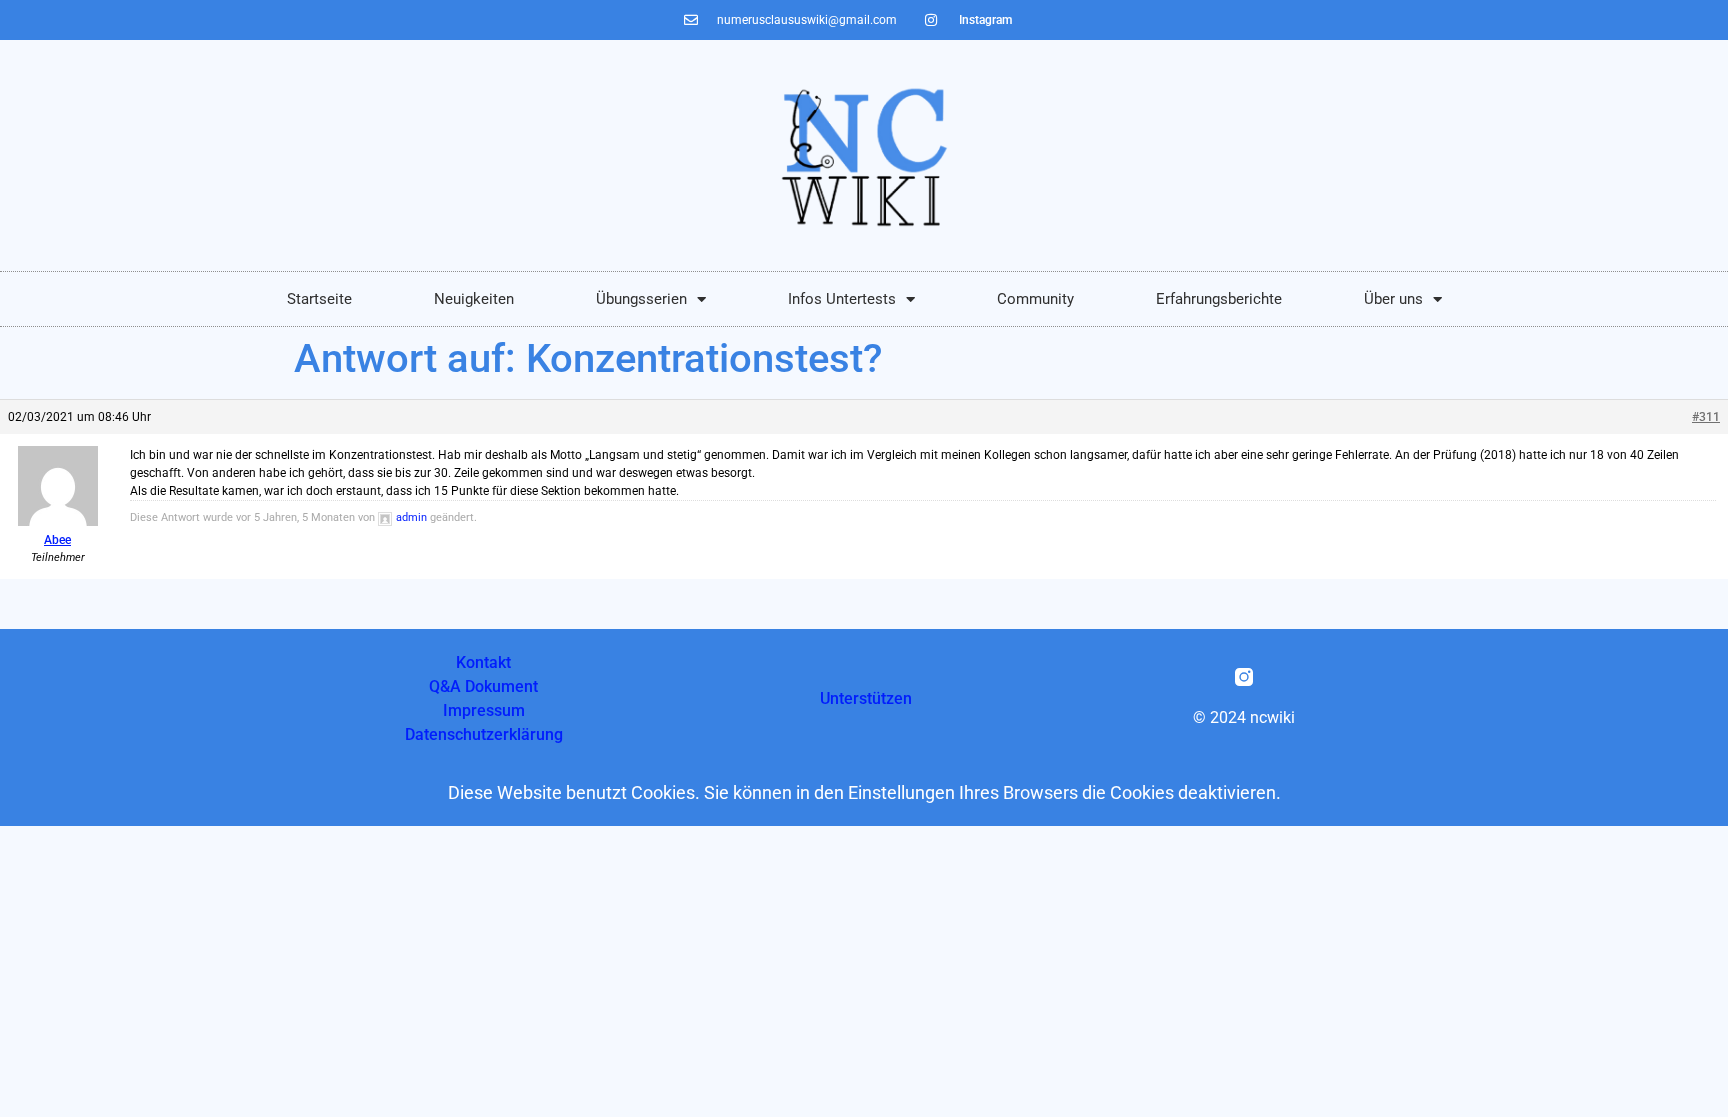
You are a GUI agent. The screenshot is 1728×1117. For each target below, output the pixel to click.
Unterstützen (866, 698)
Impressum (484, 710)
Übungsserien (641, 299)
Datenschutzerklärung (484, 734)
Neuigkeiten (474, 299)
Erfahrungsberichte (1219, 299)
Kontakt (483, 662)
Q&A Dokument (483, 686)
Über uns (1393, 299)
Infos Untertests (842, 299)
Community (1035, 299)
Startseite (319, 299)
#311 (1706, 417)
